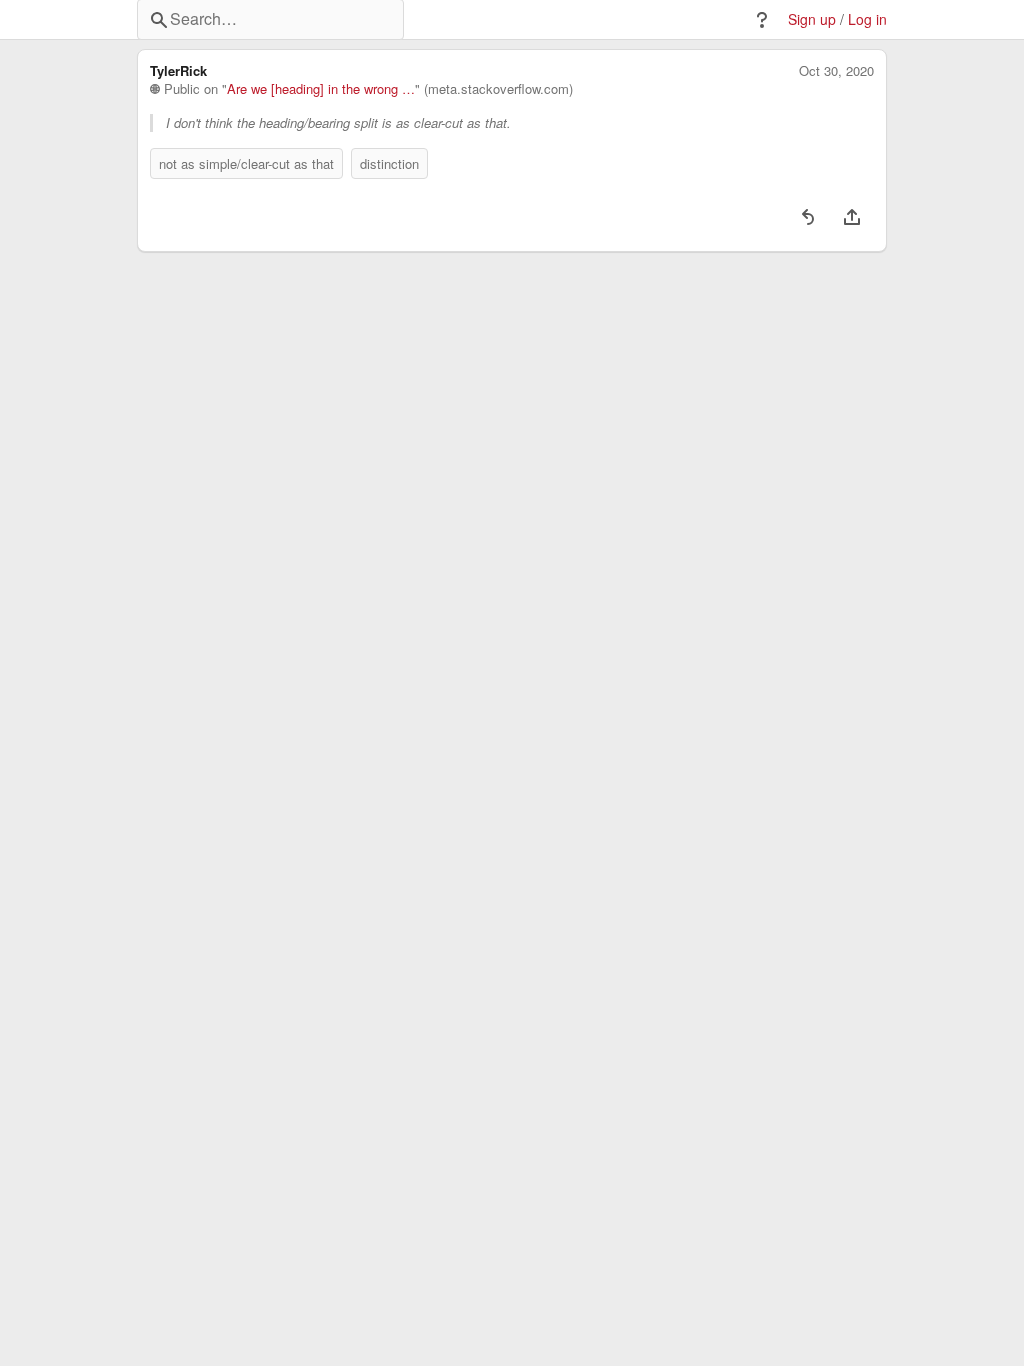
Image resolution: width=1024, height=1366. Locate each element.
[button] (762, 20)
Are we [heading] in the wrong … (321, 89)
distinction (389, 163)
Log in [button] (867, 19)
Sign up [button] (812, 19)
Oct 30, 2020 (836, 71)
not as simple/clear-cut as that (246, 163)
